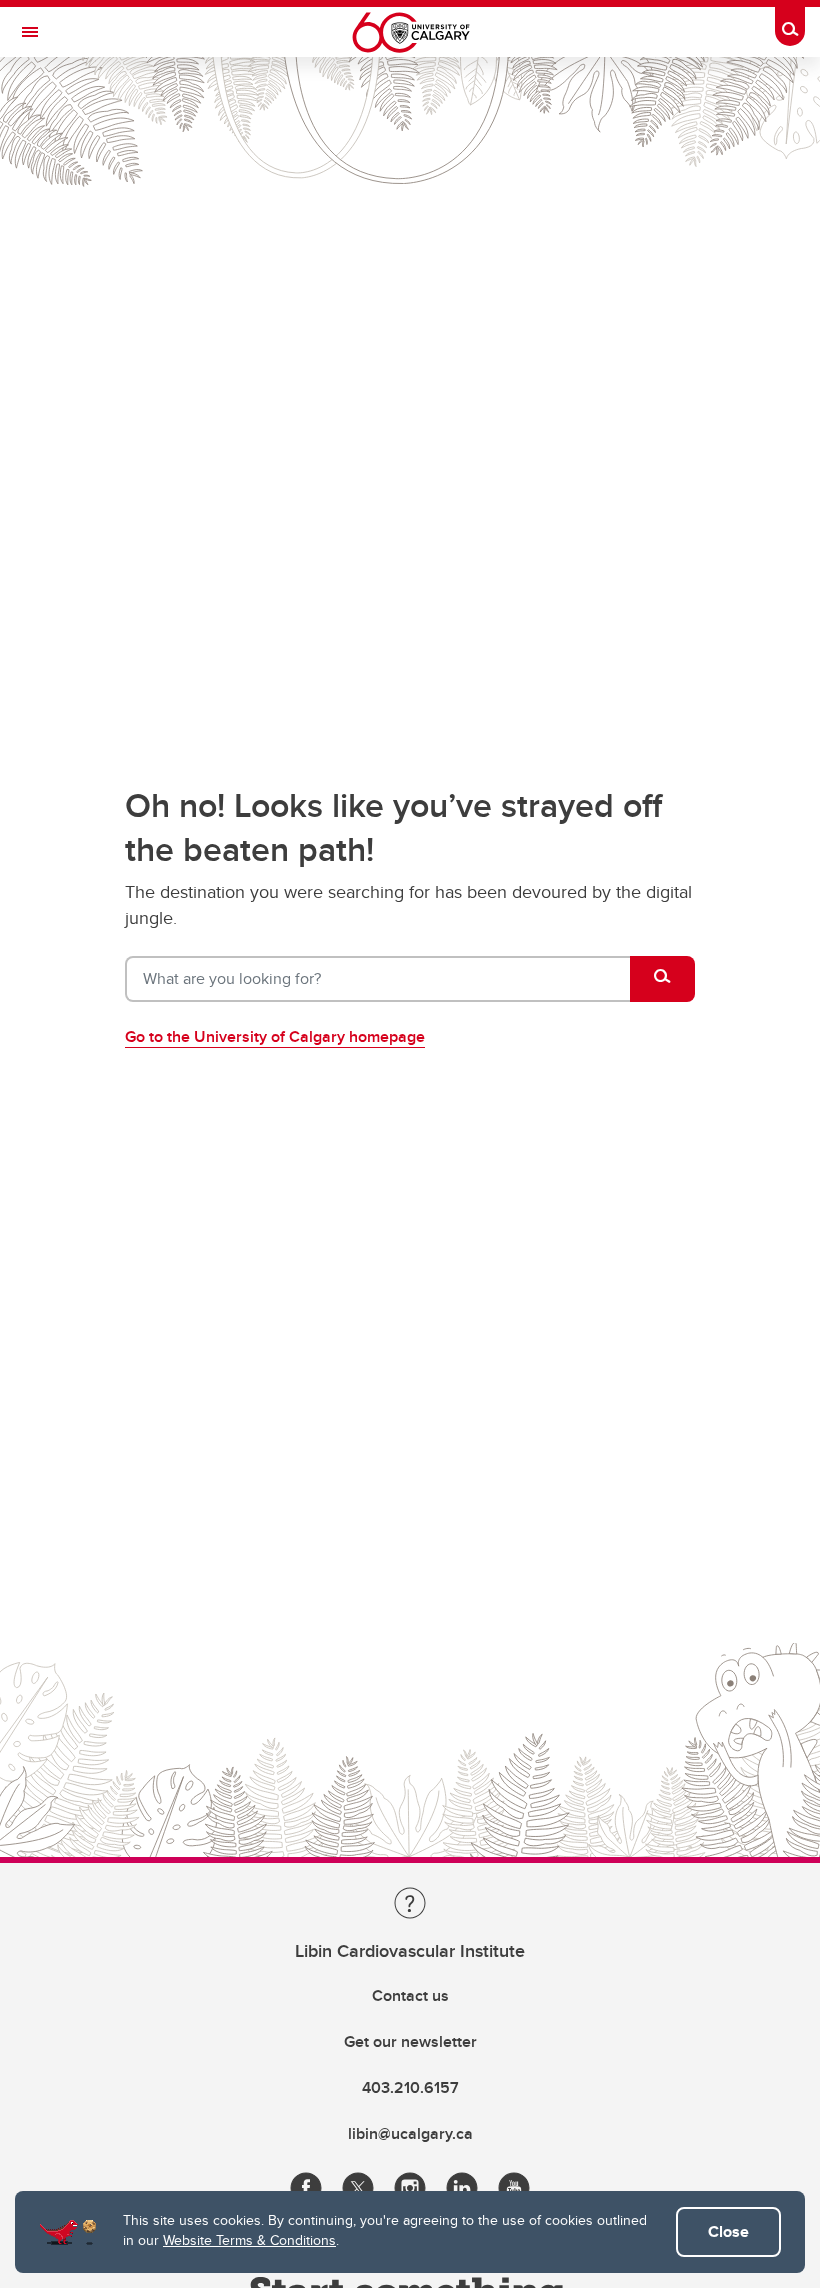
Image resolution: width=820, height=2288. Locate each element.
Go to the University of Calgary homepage (275, 1036)
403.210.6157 (410, 2087)
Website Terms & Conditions (249, 2240)
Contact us (410, 1995)
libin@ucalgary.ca (410, 2133)
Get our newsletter (410, 2041)
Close (728, 2231)
